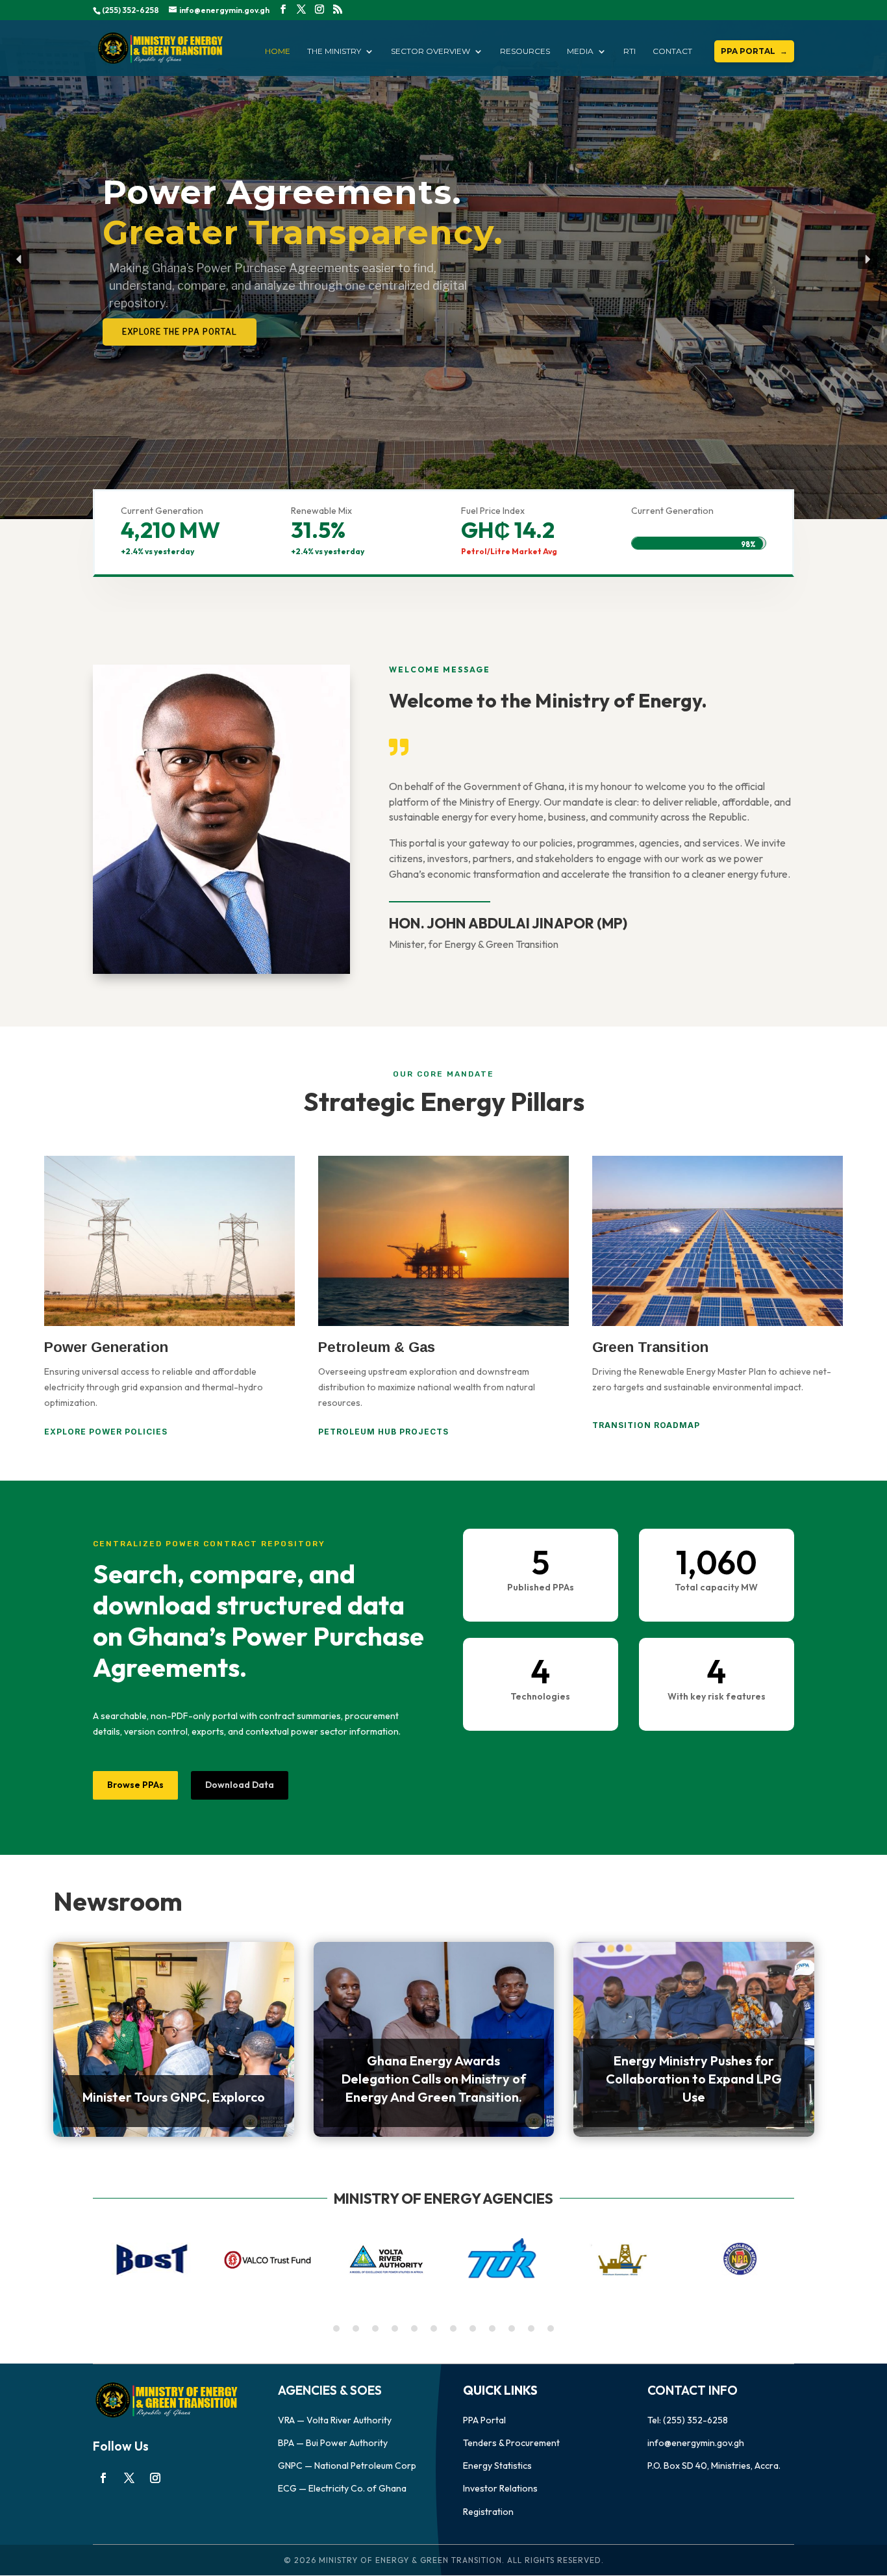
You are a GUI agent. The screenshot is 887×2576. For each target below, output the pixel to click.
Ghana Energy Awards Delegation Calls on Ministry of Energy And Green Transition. (434, 2079)
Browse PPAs (135, 1785)
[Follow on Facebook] (103, 2478)
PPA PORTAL (748, 51)
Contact (672, 51)
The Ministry (334, 51)
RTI (630, 51)
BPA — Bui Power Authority (333, 2443)
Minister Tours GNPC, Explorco (174, 2097)
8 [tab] (473, 2328)
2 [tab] (356, 2328)
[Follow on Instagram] (155, 2478)
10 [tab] (512, 2328)
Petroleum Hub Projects (383, 1432)
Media (580, 51)
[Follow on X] (129, 2478)
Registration (488, 2512)
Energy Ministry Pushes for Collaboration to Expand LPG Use (694, 2079)
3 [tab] (375, 2328)
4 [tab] (395, 2328)
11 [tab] (531, 2328)
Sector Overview (431, 51)
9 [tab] (492, 2328)
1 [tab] (336, 2328)
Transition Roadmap (646, 1425)
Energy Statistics (497, 2466)
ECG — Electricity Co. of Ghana (342, 2488)
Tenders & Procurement (511, 2443)
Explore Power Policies (106, 1432)
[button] (19, 259)
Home (278, 51)
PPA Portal (484, 2420)
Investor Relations (500, 2488)
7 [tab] (453, 2328)
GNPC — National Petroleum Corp (347, 2466)
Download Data (240, 1785)
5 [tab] (414, 2328)
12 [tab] (551, 2328)
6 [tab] (434, 2328)
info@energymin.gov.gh (696, 2443)
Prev (93, 2259)
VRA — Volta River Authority (335, 2420)
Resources (525, 51)
